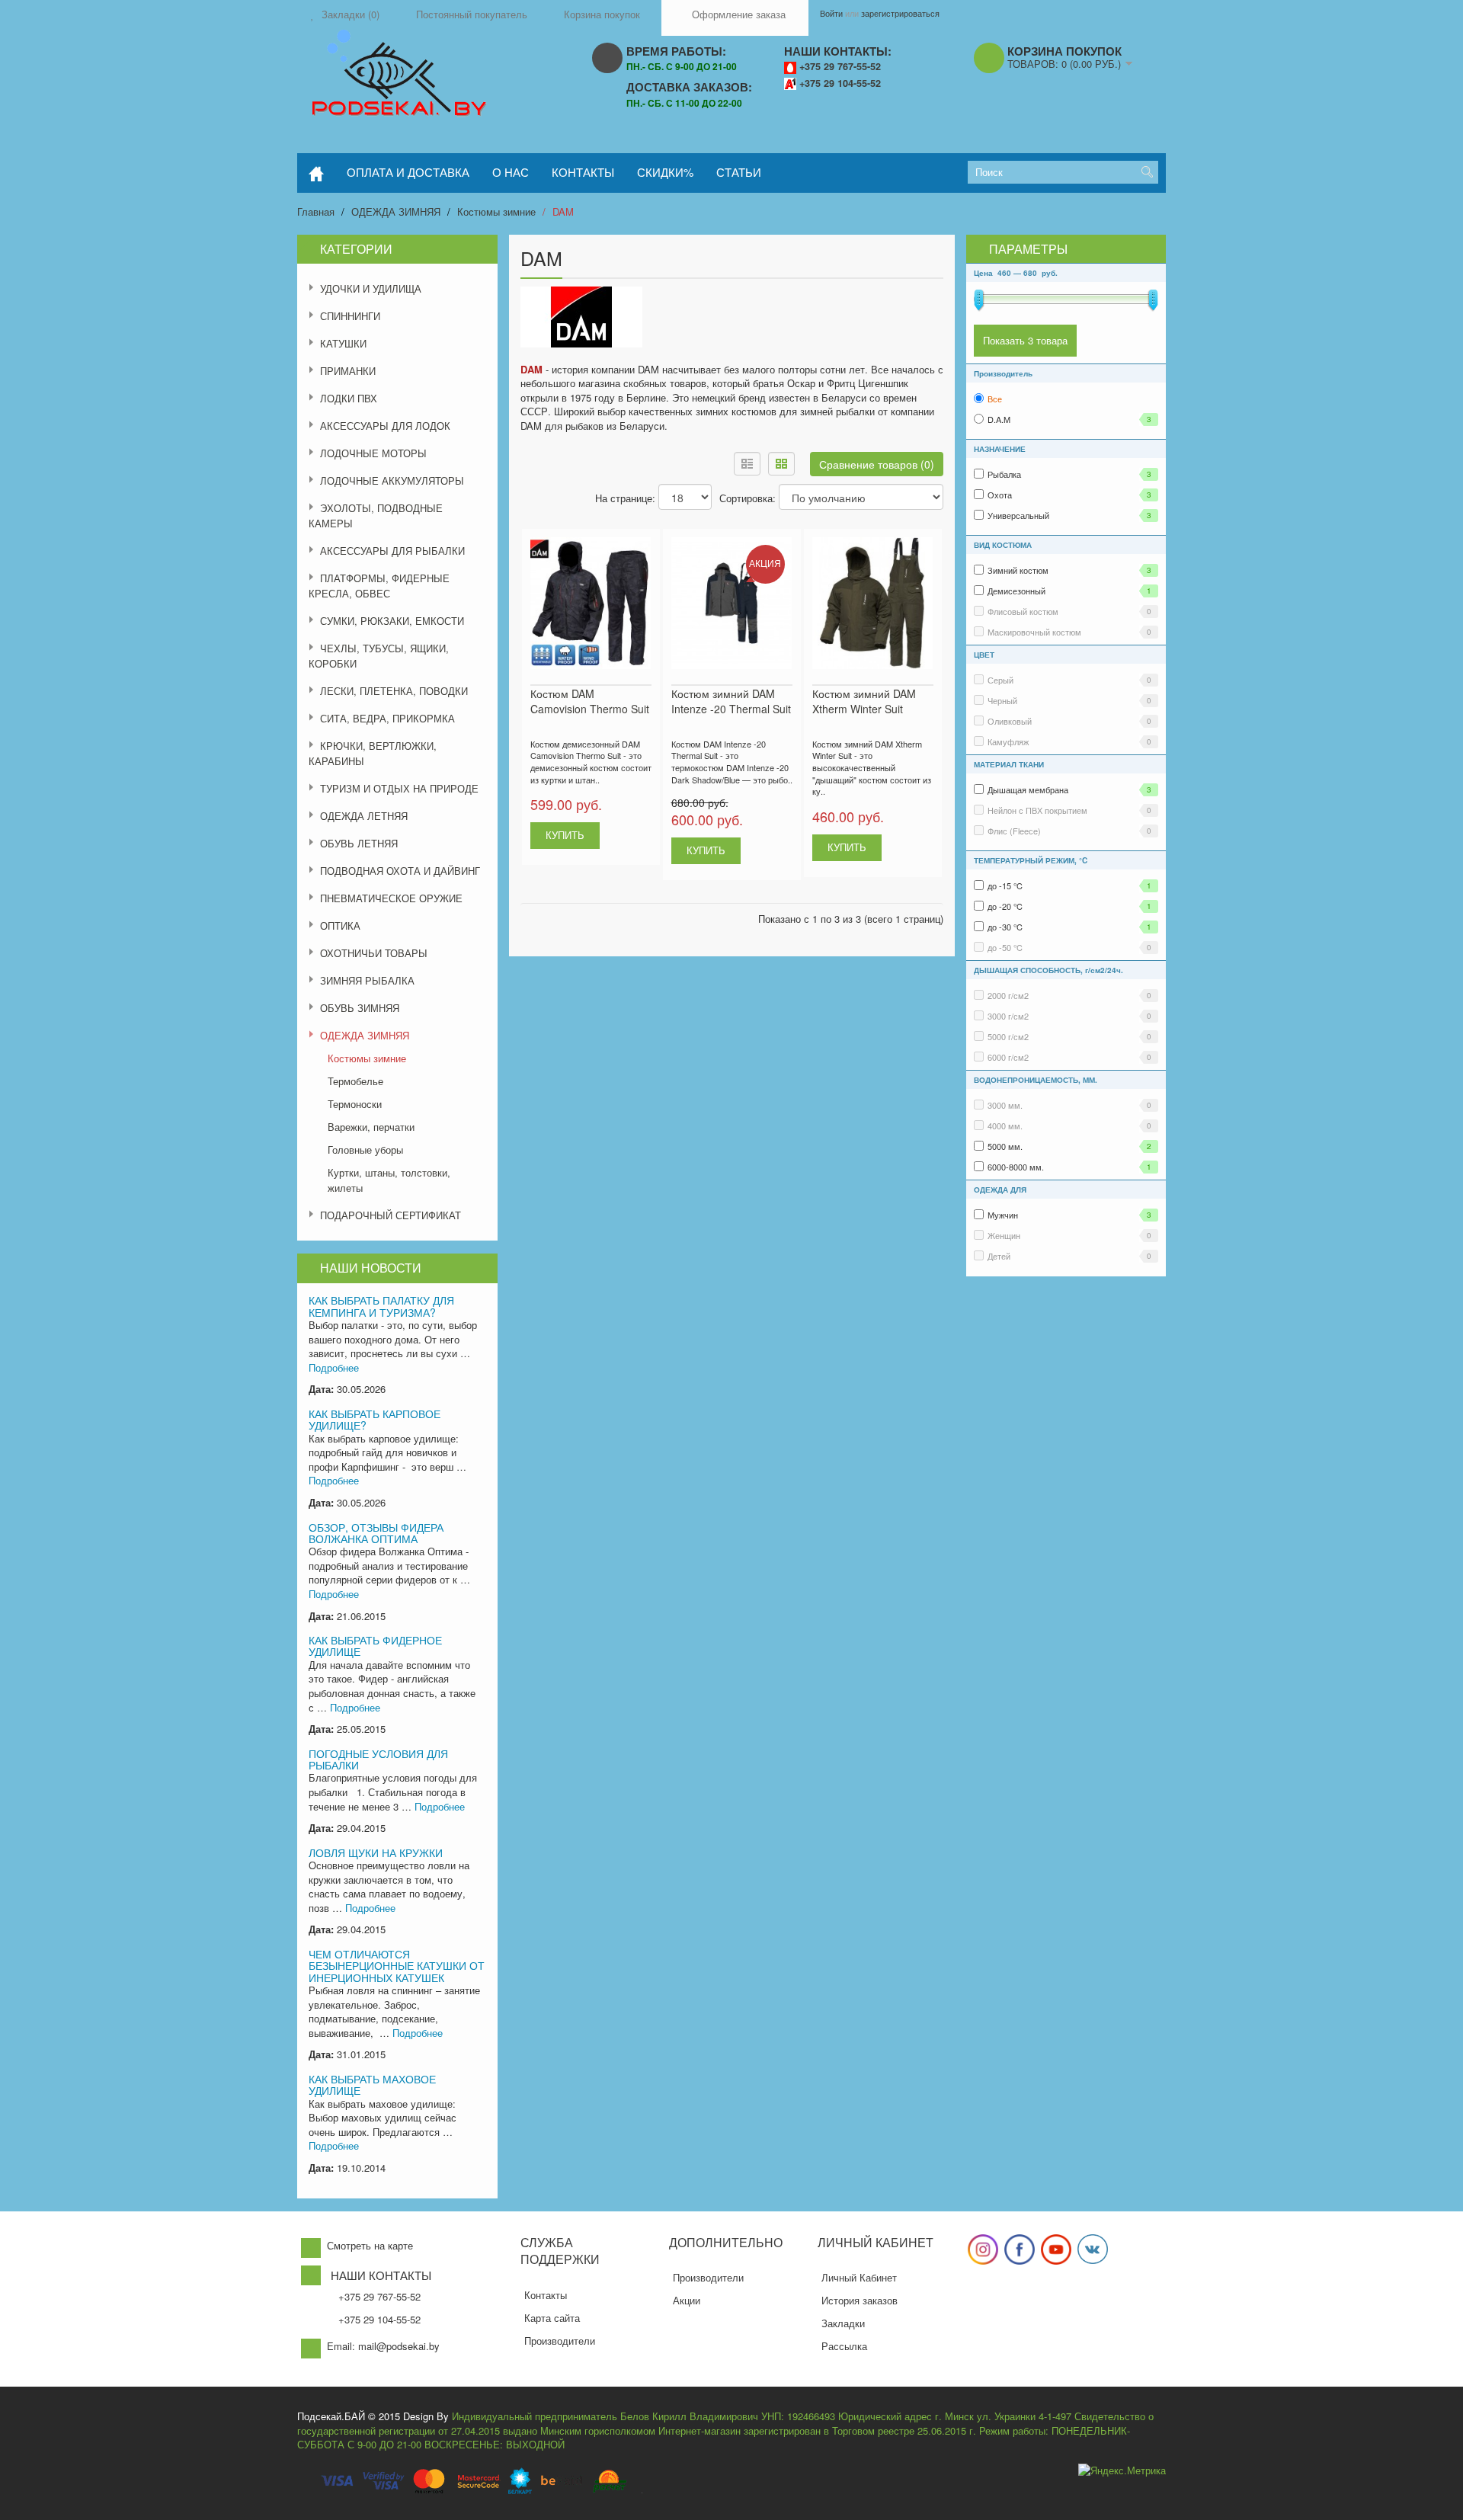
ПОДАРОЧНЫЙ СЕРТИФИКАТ (391, 1215)
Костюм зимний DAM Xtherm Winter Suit (864, 701)
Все (995, 399)
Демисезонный (1069, 591)
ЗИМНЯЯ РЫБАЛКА (367, 980)
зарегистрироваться (900, 13)
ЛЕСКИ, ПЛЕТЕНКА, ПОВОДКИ (394, 691)
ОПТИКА (340, 925)
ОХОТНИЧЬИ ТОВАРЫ (374, 953)
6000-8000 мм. (1069, 1167)
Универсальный (1069, 515)
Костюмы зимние (496, 211)
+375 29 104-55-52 (840, 83)
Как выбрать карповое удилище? (375, 1419)
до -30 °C (1069, 927)
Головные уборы (365, 1150)
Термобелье (355, 1081)
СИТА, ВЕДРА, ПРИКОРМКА (387, 718)
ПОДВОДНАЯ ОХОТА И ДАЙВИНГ (400, 871)
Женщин (1069, 1235)
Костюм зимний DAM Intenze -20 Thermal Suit (731, 701)
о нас (511, 172)
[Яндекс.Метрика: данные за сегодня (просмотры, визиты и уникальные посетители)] (1122, 2471)
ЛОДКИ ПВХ (349, 398)
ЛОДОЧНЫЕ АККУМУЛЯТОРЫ (392, 480)
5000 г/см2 (1069, 1036)
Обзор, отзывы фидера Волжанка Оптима (376, 1533)
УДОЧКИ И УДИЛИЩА (371, 288)
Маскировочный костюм (1069, 632)
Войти (831, 13)
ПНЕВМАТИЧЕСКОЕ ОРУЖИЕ (391, 898)
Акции (687, 2300)
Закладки (843, 2323)
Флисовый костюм (1069, 611)
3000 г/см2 (1069, 1016)
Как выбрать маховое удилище (372, 2085)
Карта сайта (552, 2318)
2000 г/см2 (1069, 995)
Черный (1069, 700)
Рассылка (844, 2346)
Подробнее (334, 1367)
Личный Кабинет (859, 2277)
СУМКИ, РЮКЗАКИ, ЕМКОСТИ (392, 621)
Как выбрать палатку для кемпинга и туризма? (381, 1306)
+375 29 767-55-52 (840, 66)
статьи (739, 172)
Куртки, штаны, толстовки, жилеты (389, 1180)
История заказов (860, 2300)
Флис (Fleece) (1069, 831)
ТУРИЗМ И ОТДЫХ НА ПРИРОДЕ (399, 788)
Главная (316, 211)
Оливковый (1069, 721)
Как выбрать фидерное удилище (375, 1646)
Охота (1069, 495)
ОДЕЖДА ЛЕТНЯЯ (364, 816)
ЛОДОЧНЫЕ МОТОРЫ (373, 453)
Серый (1069, 680)
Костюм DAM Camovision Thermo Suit (590, 701)
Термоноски (355, 1104)
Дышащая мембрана (1069, 789)
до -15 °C (1069, 885)
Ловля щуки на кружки (376, 1852)
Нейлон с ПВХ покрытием (1069, 810)
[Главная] (316, 173)
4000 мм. (1069, 1126)
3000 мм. (1069, 1105)
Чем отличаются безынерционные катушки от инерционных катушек (397, 1966)
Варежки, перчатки (371, 1127)
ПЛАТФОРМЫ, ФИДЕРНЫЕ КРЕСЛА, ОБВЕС (379, 586)
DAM (563, 211)
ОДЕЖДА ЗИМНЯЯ (396, 211)
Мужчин (1069, 1215)
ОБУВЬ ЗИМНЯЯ (360, 1008)
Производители (560, 2341)
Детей (1069, 1256)
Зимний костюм (1069, 570)
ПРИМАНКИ (348, 371)
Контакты (546, 2295)
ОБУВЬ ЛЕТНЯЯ (359, 843)
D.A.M (1069, 419)
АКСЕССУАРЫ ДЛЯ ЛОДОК (385, 426)
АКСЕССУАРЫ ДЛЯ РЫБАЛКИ (392, 551)
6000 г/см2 (1069, 1057)
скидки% (665, 172)
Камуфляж (1069, 741)
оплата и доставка (408, 172)
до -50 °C (1069, 947)
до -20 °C (1069, 906)
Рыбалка (1069, 474)
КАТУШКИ (343, 343)
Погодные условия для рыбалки (378, 1759)
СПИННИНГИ (350, 316)
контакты (583, 172)
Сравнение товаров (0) (877, 464)
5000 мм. (1069, 1146)
